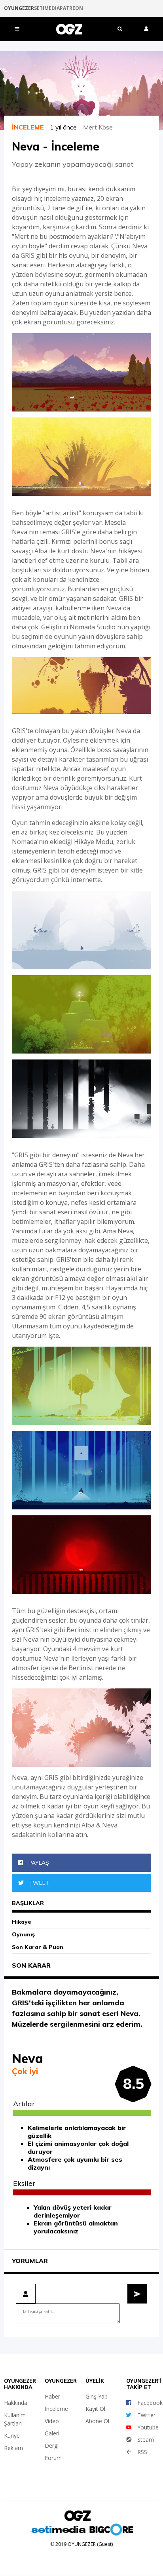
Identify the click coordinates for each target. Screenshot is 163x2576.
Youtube (148, 2427)
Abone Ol (97, 2421)
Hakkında (16, 2403)
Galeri (52, 2433)
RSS (142, 2452)
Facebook (150, 2403)
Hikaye (22, 1922)
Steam (146, 2440)
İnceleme (56, 2409)
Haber (52, 2396)
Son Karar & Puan (38, 1947)
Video (52, 2421)
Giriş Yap (97, 2396)
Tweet (38, 1883)
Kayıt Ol (95, 2409)
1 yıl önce (66, 127)
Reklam (13, 2448)
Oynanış (23, 1934)
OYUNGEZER (19, 8)
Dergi (52, 2445)
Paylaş (38, 1863)
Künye (12, 2436)
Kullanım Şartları (15, 2419)
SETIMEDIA (47, 8)
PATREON (71, 8)
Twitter (146, 2415)
